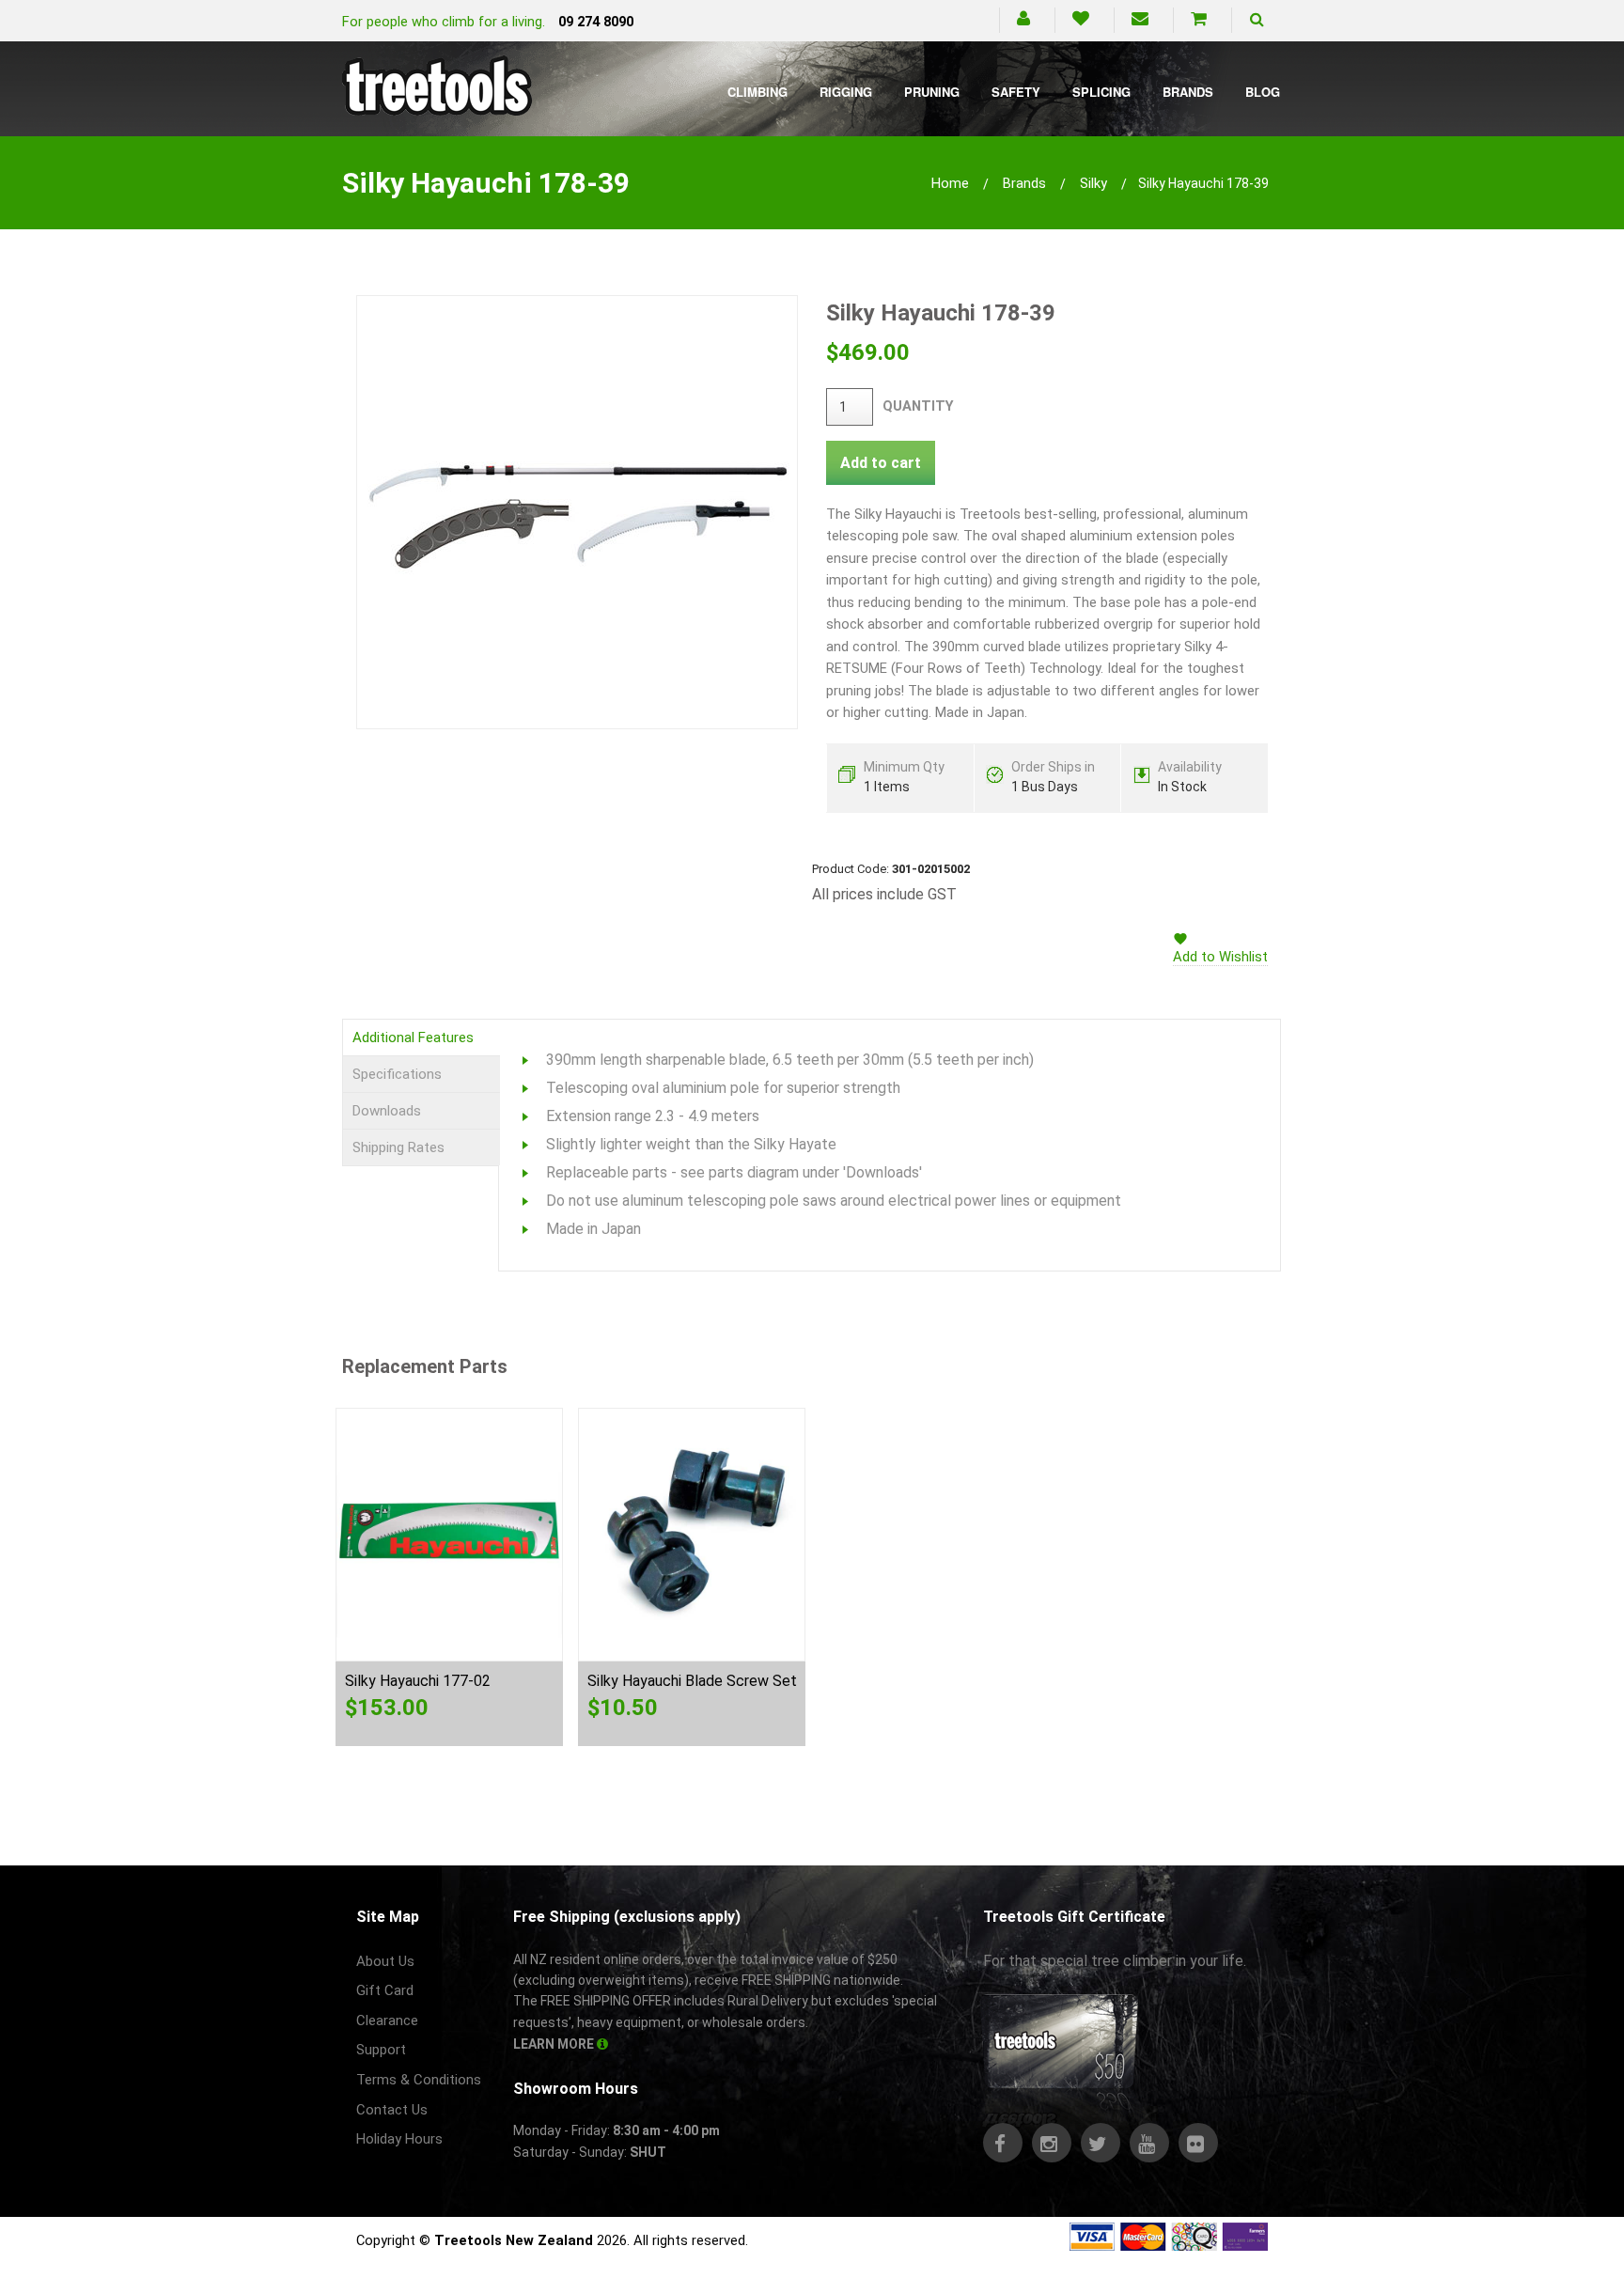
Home (950, 183)
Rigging (846, 92)
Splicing (1101, 92)
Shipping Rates (398, 1147)
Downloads (387, 1111)
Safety (1016, 92)
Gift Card (385, 1990)
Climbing (757, 92)
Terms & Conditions (419, 2080)
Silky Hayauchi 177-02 (418, 1681)
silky (1093, 183)
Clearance (387, 2021)
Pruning (932, 92)
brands (1024, 183)
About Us (385, 1961)
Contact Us (392, 2110)
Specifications (397, 1074)
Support (381, 2050)
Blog (1263, 92)
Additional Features (413, 1038)
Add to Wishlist (1220, 957)
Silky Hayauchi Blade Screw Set (692, 1681)
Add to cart (881, 463)
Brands (1188, 92)
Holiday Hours (399, 2139)
